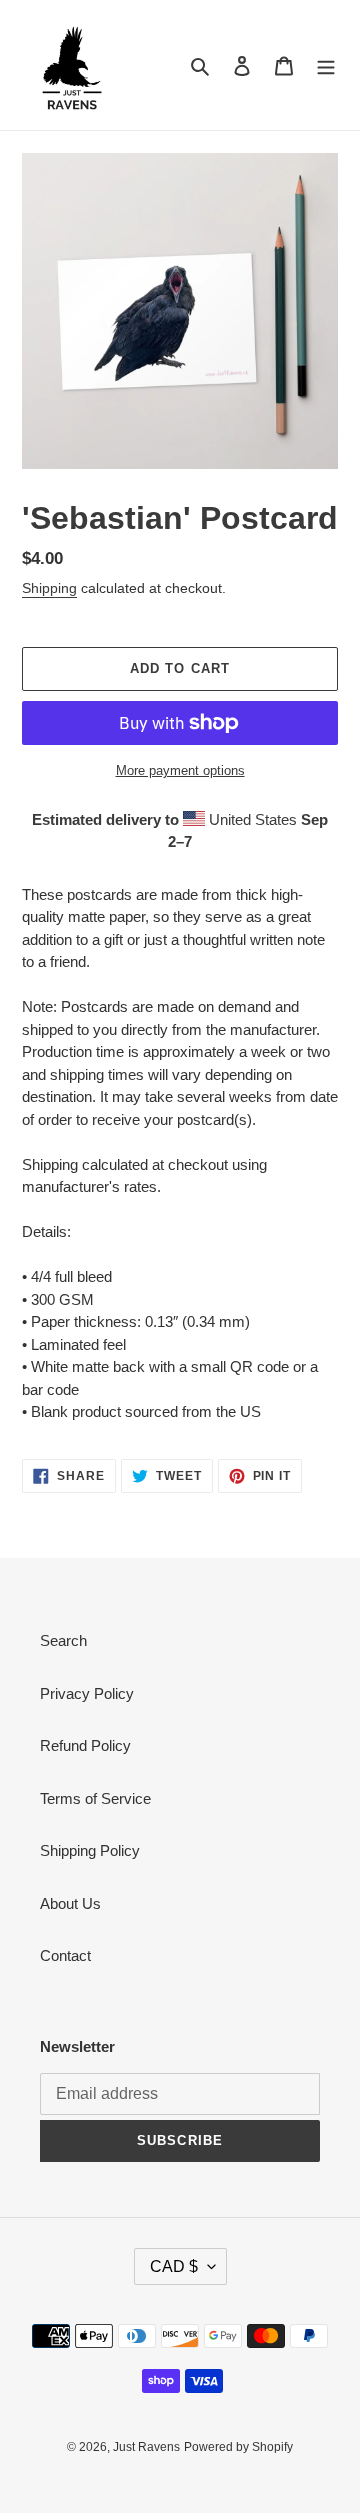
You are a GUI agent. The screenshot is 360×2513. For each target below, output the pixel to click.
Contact (65, 1955)
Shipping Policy (90, 1850)
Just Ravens (146, 2447)
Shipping (49, 588)
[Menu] (326, 65)
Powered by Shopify (238, 2447)
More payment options (180, 770)
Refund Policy (85, 1745)
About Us (70, 1903)
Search (63, 1640)
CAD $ (174, 2266)
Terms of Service (95, 1798)
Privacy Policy (87, 1693)
